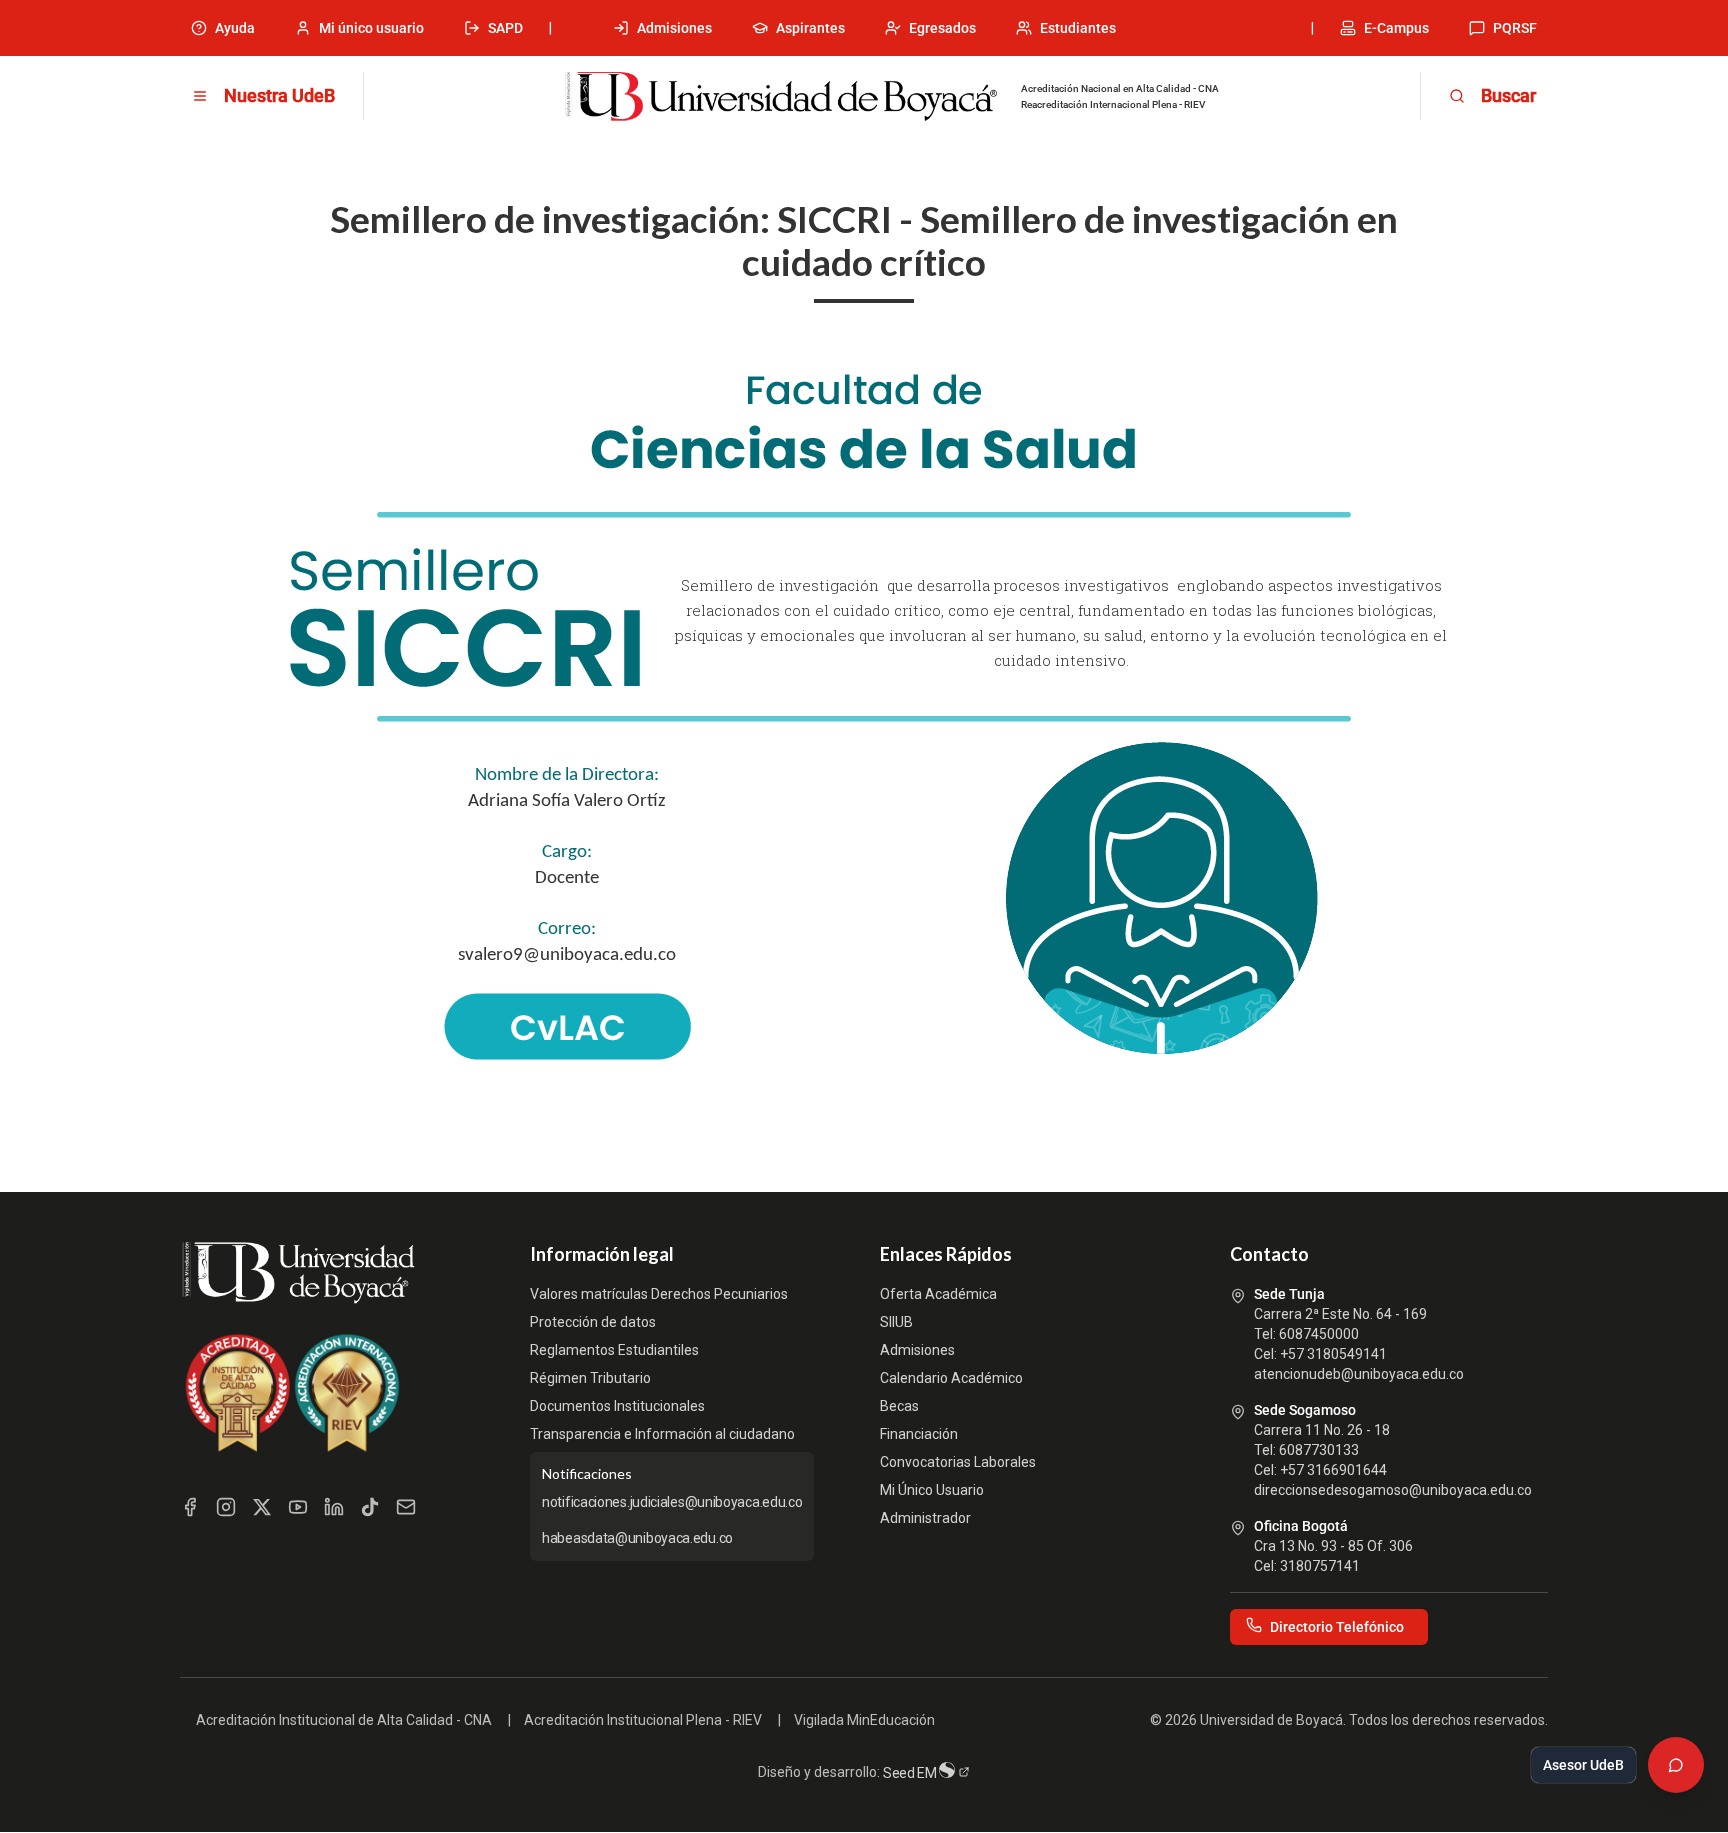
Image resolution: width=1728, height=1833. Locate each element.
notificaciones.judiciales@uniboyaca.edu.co (672, 1502)
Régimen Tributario (590, 1378)
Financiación (919, 1434)
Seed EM (911, 1773)
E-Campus (1396, 28)
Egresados (942, 28)
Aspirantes (810, 28)
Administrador (925, 1518)
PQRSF (1515, 28)
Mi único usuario (371, 28)
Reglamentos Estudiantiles (614, 1350)
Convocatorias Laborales (958, 1462)
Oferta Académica (938, 1294)
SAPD (505, 28)
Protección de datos (593, 1322)
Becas (899, 1406)
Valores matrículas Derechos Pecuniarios (659, 1294)
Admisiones (674, 28)
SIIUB (896, 1322)
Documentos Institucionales (617, 1406)
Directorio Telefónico (1337, 1627)
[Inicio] (781, 97)
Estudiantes (1078, 28)
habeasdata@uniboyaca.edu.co (637, 1538)
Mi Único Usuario (932, 1490)
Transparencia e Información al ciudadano (662, 1434)
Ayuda (235, 28)
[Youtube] (298, 1507)
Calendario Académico (951, 1378)
